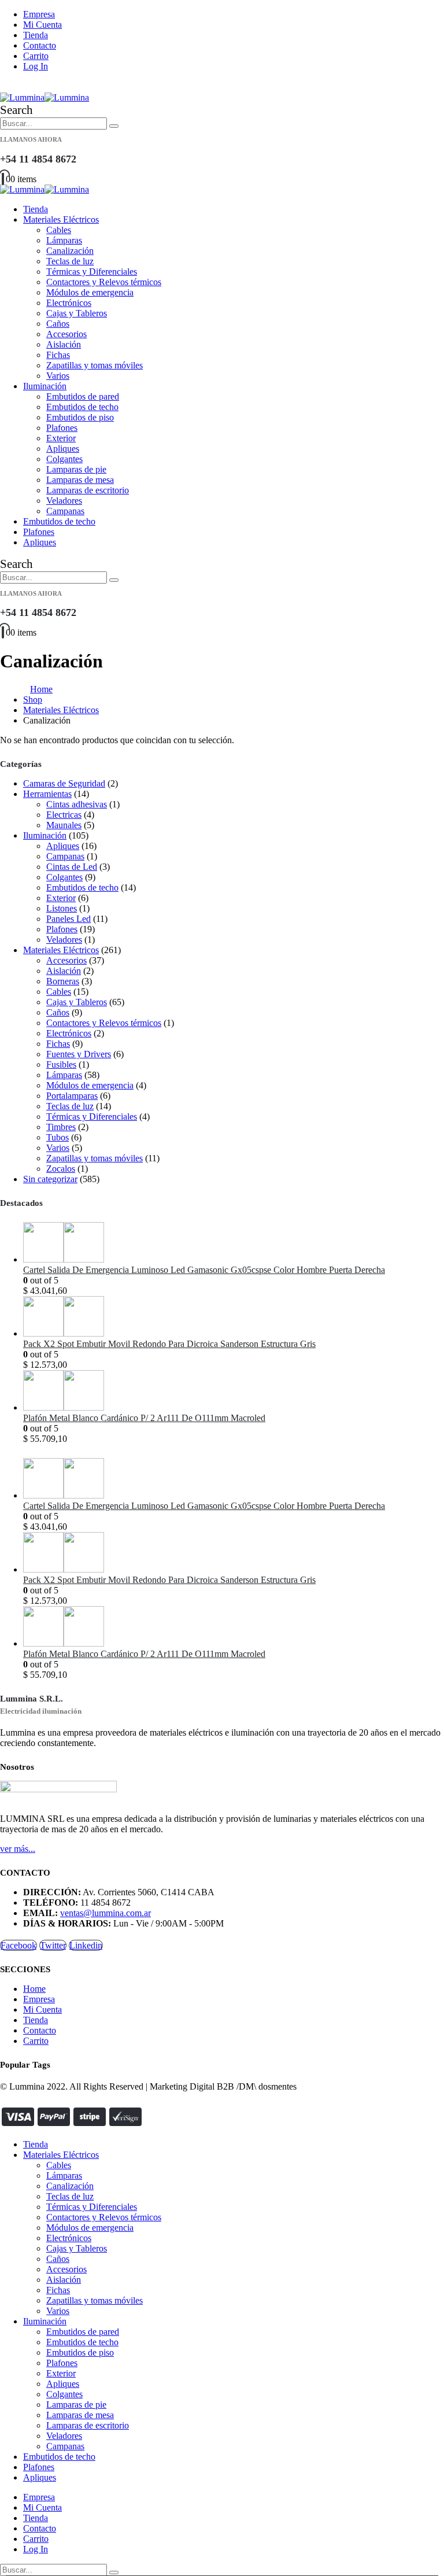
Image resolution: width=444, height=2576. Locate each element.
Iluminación (45, 386)
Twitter (53, 1945)
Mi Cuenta (42, 25)
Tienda (36, 35)
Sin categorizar (50, 1179)
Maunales (64, 825)
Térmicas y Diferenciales (92, 272)
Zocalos (61, 1169)
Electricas (64, 815)
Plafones (62, 428)
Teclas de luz (70, 261)
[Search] (114, 126)
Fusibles (61, 1064)
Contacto (40, 45)
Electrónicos (69, 303)
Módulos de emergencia (90, 292)
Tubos (58, 1137)
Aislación (64, 344)
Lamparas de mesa (80, 480)
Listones (62, 908)
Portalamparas (72, 1096)
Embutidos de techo (82, 407)
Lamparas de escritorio (88, 490)
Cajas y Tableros (77, 313)
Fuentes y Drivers (79, 1054)
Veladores (64, 501)
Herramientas (47, 794)
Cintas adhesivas (77, 804)
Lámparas (64, 240)
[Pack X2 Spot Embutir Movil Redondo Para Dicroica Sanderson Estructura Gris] (234, 1317)
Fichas (58, 355)
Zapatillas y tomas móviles (95, 365)
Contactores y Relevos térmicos (104, 282)
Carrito (36, 56)
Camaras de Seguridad (64, 783)
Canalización (70, 251)
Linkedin (86, 1945)
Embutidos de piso (80, 417)
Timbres (61, 1127)
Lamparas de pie (76, 469)
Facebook (18, 1945)
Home (34, 1989)
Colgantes (64, 459)
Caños (58, 324)
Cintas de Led (72, 867)
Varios (58, 376)
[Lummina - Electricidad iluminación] (45, 97)
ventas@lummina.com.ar (106, 1913)
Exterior (61, 438)
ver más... (18, 1849)
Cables (59, 230)
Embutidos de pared (83, 396)
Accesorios (66, 334)
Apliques (63, 449)
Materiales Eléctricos (61, 219)
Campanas (65, 511)
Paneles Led (69, 919)
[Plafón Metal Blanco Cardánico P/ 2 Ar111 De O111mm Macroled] (234, 1392)
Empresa (39, 14)
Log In (36, 66)
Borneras (63, 981)
